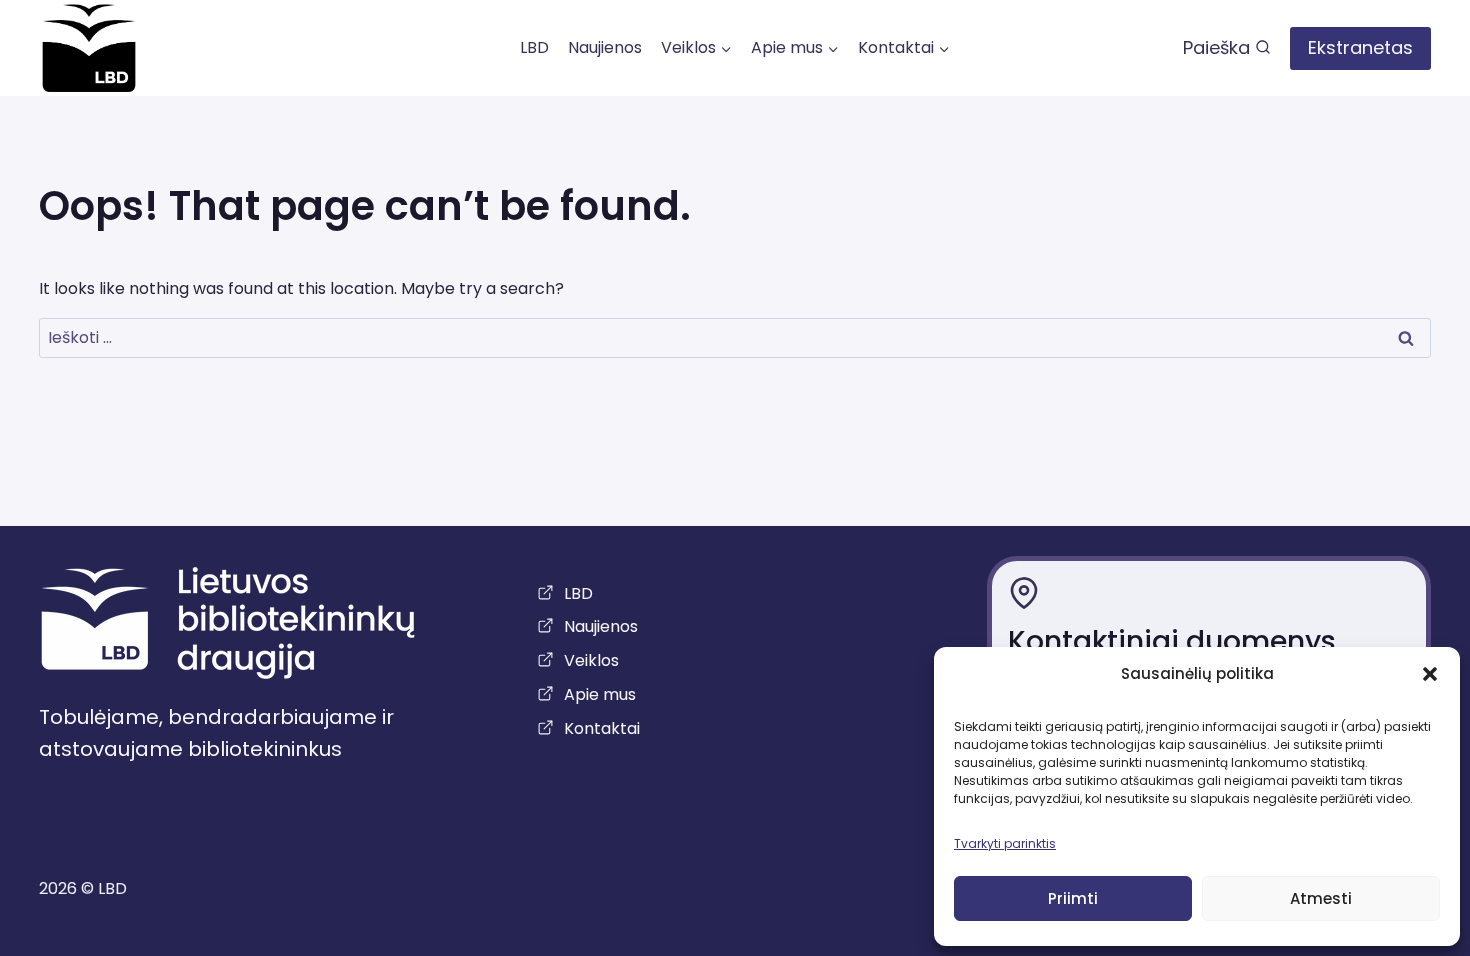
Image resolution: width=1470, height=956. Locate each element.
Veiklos (591, 660)
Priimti (1073, 898)
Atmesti (1321, 898)
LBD (534, 47)
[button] (1430, 674)
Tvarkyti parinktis (1005, 843)
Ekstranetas (1360, 47)
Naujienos (605, 47)
